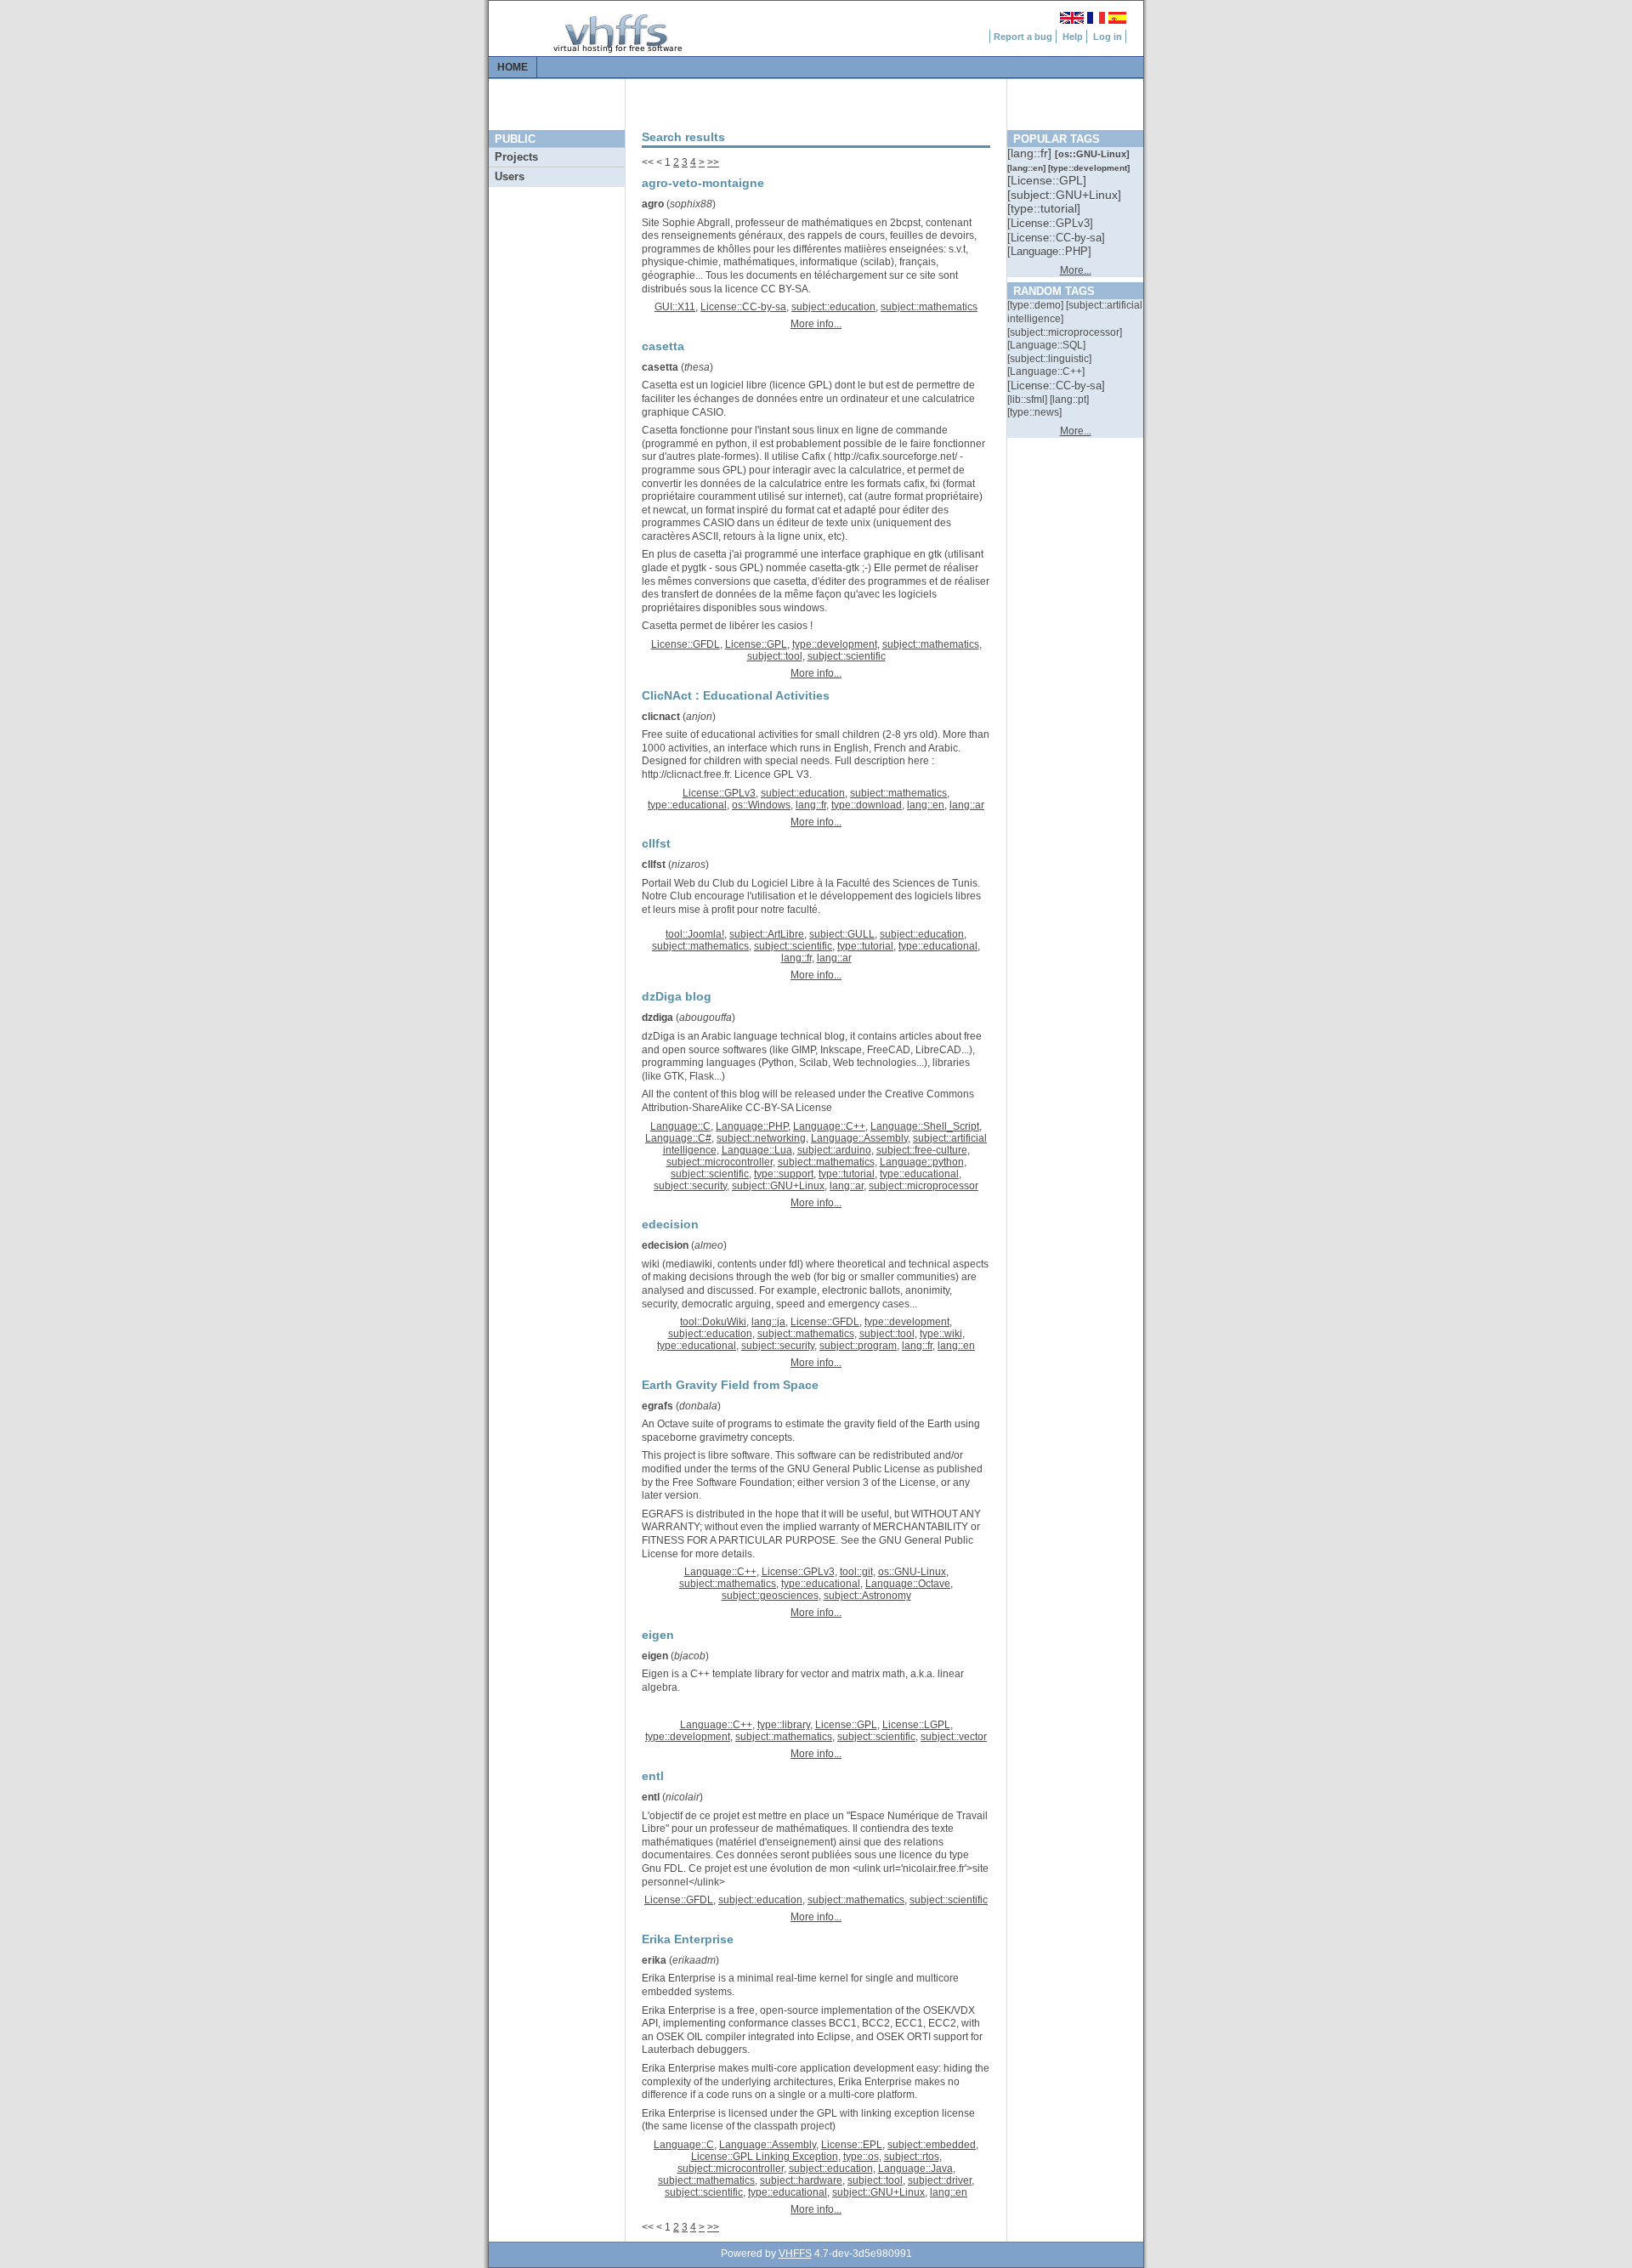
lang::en (926, 805)
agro (653, 204)
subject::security (690, 1186)
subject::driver (940, 2180)
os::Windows (761, 805)
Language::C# (678, 1138)
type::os (861, 2157)
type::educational (687, 805)
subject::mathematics (929, 307)
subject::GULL (842, 934)
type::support (784, 1174)
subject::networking (761, 1138)
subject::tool (775, 656)
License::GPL (756, 644)
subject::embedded (932, 2145)
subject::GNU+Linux (778, 1186)
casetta (660, 367)
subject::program (858, 1346)
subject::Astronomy (867, 1596)
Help (1073, 37)
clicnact (661, 717)
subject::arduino (834, 1150)
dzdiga (657, 1018)
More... (1076, 270)
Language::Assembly (859, 1138)
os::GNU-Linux (912, 1572)
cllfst (654, 865)
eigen (655, 1656)
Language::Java (915, 2169)
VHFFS (795, 2254)
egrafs (657, 1406)
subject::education (833, 307)
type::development (835, 644)
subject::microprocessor (924, 1186)
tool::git (856, 1572)
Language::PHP (752, 1126)
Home (513, 67)
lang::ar (967, 805)
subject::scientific (847, 656)
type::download (867, 805)
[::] (1031, 153)
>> (713, 162)
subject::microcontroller (720, 1162)
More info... (816, 324)
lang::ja (768, 1322)
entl (651, 1797)
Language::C (680, 1126)
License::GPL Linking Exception (765, 2157)
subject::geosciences (770, 1596)
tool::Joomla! (695, 934)
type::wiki (941, 1334)
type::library (784, 1725)
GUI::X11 (675, 307)
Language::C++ (829, 1126)
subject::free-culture (922, 1150)
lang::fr (811, 805)
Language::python (922, 1162)
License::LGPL (916, 1725)
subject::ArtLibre (767, 934)
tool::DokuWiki (713, 1322)
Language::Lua (757, 1150)
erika (654, 1960)
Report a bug (1023, 37)
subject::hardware (801, 2180)
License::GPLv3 (719, 793)
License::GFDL (686, 644)
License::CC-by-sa (743, 307)
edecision (665, 1245)
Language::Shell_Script (925, 1126)
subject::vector (954, 1737)
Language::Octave (908, 1584)
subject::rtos (912, 2157)
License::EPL (852, 2145)
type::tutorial (865, 946)
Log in (1108, 37)
